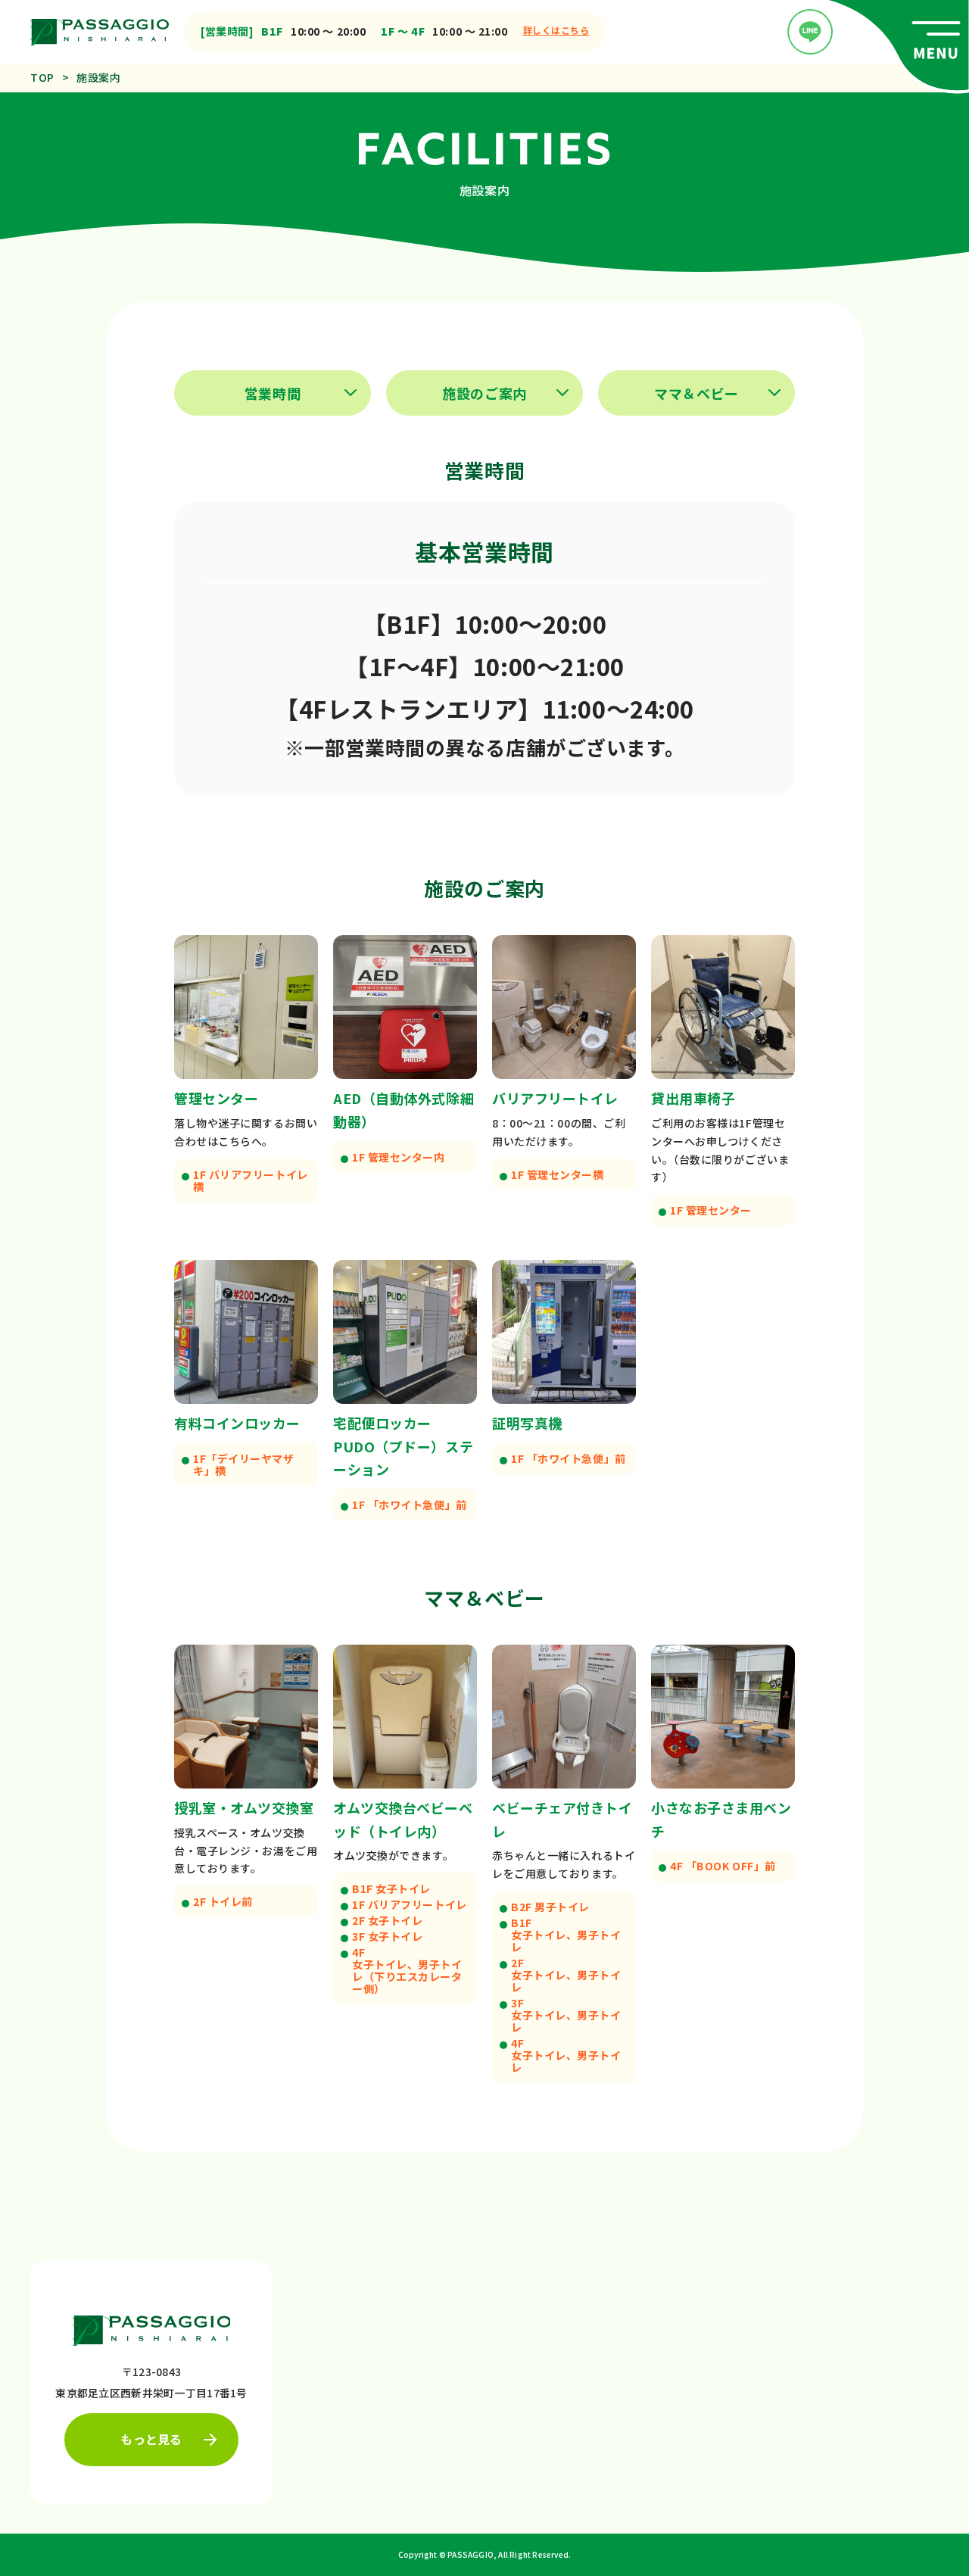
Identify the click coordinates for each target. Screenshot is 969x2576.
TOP (42, 77)
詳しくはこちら (556, 30)
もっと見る (151, 2439)
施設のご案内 (484, 393)
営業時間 (273, 393)
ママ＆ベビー (696, 393)
